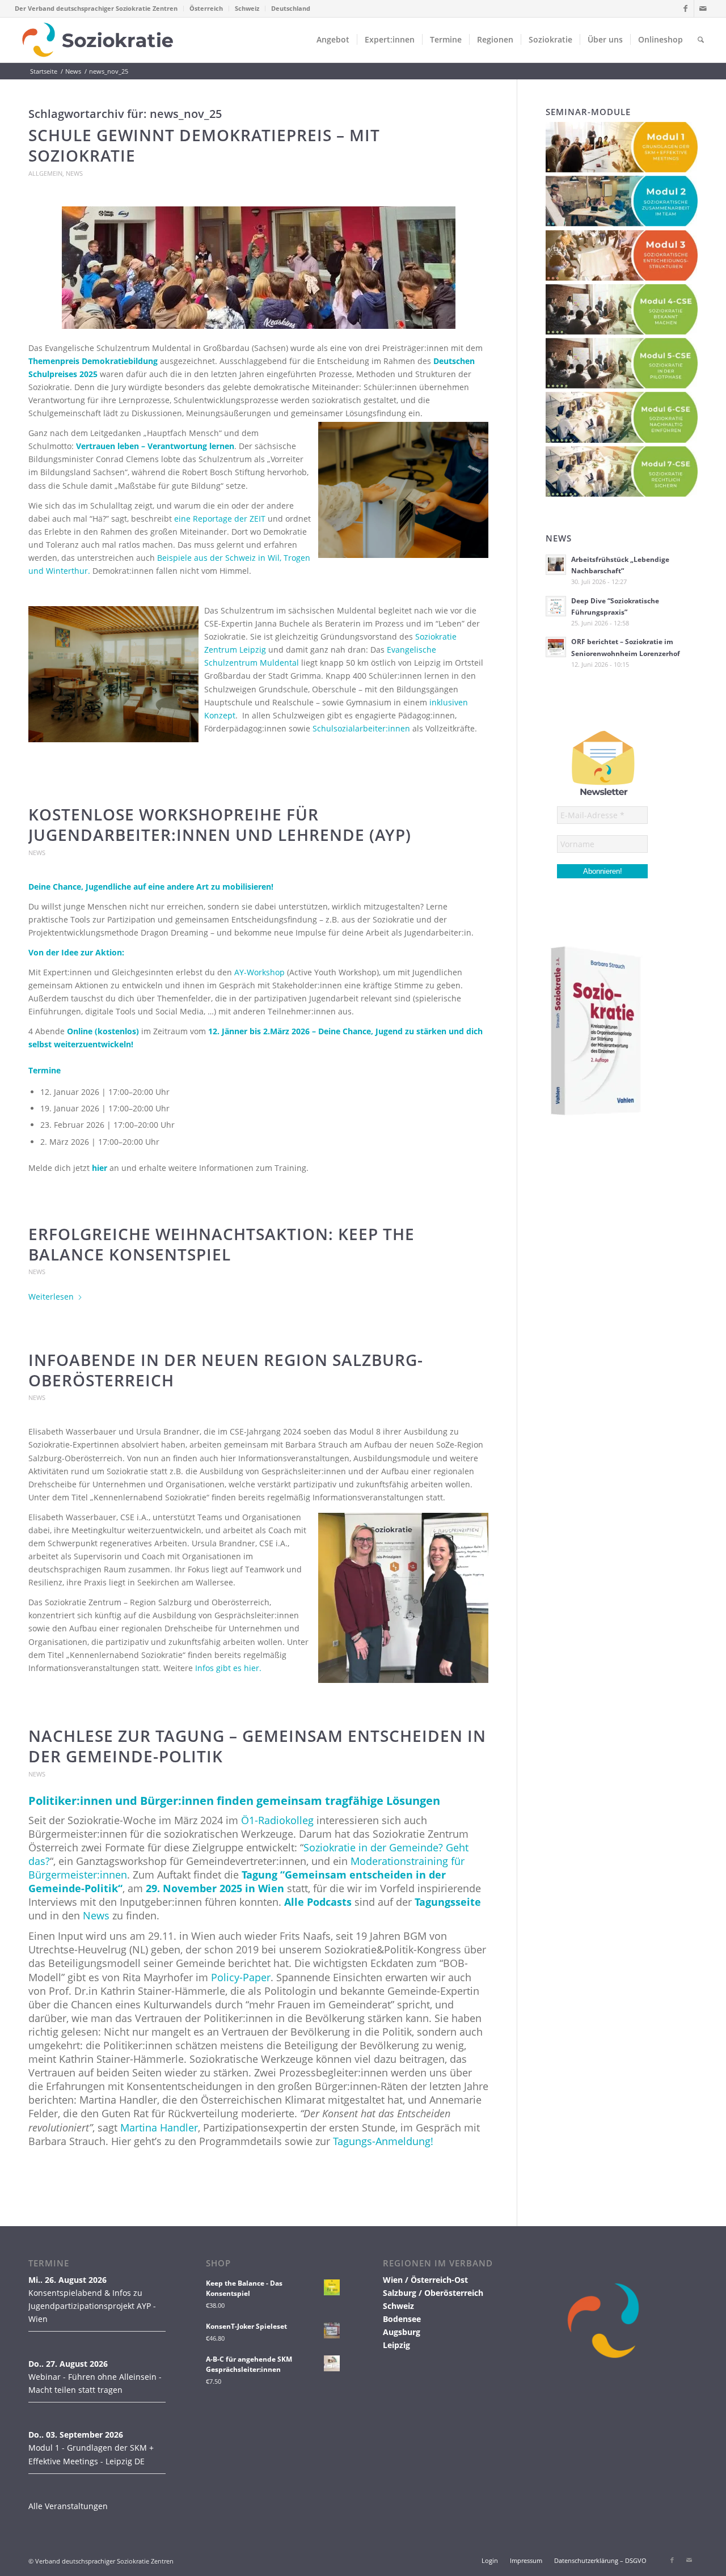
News (74, 173)
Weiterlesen (51, 1297)
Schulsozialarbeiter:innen (361, 728)
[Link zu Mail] (703, 9)
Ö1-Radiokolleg (277, 1820)
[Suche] (701, 40)
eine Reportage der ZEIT (220, 519)
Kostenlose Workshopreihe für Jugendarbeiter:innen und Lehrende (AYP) (220, 824)
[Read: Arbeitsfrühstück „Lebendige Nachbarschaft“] (556, 565)
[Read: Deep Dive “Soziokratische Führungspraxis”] (556, 606)
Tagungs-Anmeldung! (383, 2141)
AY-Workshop (259, 972)
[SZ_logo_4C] (98, 40)
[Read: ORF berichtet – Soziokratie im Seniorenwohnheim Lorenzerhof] (556, 647)
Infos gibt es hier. (228, 1668)
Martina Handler (159, 2127)
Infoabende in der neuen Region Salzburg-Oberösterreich (226, 1370)
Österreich (206, 8)
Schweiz (247, 8)
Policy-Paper (241, 1977)
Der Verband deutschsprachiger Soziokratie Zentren (96, 8)
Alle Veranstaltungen (68, 2506)
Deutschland (291, 8)
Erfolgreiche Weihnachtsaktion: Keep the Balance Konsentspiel (221, 1244)
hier (100, 1168)
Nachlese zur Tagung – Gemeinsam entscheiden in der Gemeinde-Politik (257, 1746)
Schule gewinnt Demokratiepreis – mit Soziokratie (204, 145)
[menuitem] (99, 9)
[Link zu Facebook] (685, 9)
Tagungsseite (448, 1902)
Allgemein (45, 173)
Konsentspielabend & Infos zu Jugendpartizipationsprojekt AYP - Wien (92, 2306)
